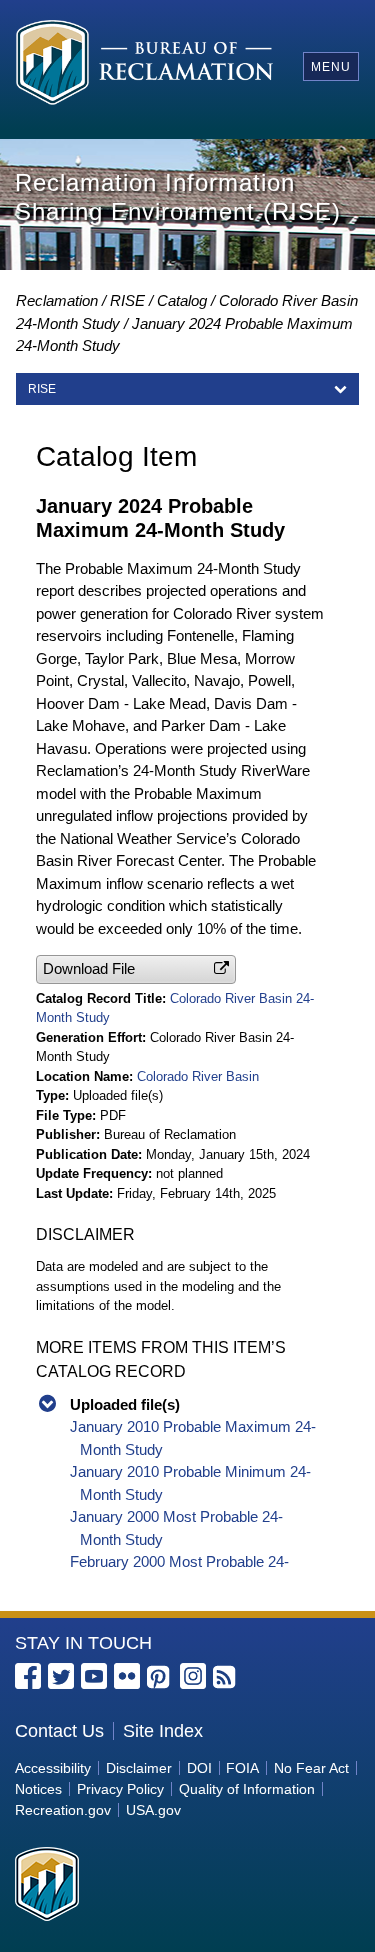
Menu (331, 67)
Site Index (163, 1731)
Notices (38, 1789)
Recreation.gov (63, 1810)
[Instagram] (193, 1676)
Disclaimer (139, 1768)
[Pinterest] (160, 1678)
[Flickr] (127, 1676)
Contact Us (59, 1731)
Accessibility (53, 1768)
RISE (127, 300)
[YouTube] (94, 1676)
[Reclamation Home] (144, 65)
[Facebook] (28, 1676)
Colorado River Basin (198, 1076)
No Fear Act (311, 1768)
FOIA (242, 1768)
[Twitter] (61, 1676)
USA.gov (153, 1810)
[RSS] (226, 1678)
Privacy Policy (120, 1789)
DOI (199, 1768)
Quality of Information (247, 1789)
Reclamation (57, 300)
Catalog (182, 300)
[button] (136, 969)
